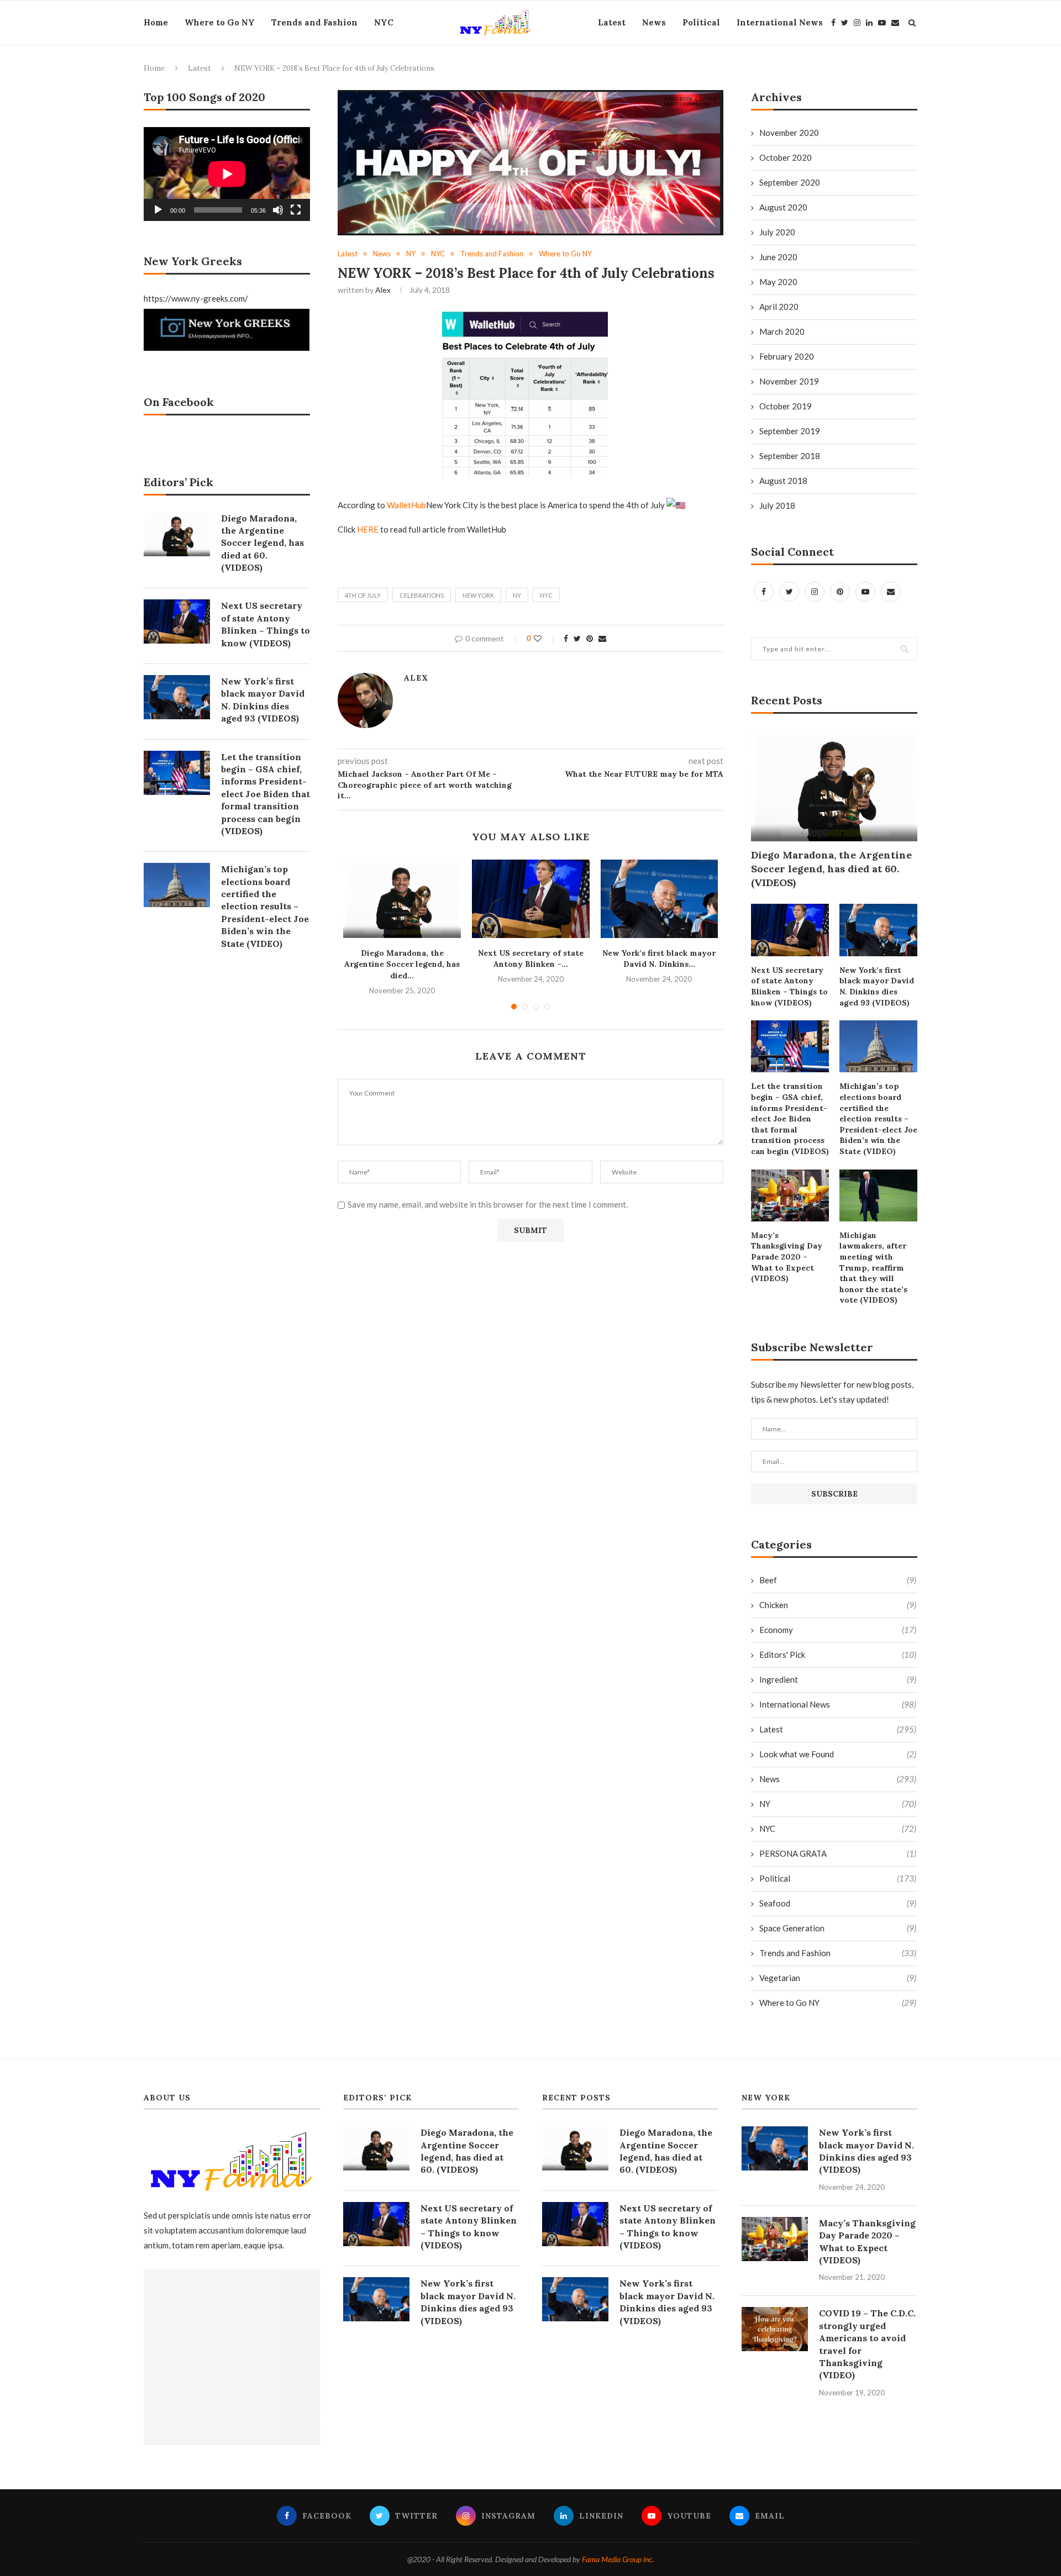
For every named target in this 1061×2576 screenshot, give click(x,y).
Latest (612, 22)
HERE (368, 529)
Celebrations (422, 595)
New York (478, 595)
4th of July (363, 595)
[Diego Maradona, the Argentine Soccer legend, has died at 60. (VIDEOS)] (402, 899)
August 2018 (783, 481)
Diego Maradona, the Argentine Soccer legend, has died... (402, 964)
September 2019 (790, 431)
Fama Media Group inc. (618, 2559)
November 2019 (789, 381)
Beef (838, 1580)
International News (780, 22)
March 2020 (782, 331)
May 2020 (778, 282)
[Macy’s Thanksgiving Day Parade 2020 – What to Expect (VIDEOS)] (790, 1195)
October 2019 (786, 406)
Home (156, 22)
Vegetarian (838, 1978)
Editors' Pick (838, 1655)
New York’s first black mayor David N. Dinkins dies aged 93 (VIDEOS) (877, 986)
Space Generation (838, 1928)
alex (383, 290)
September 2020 (790, 182)
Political (701, 22)
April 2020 (779, 307)
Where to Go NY (220, 22)
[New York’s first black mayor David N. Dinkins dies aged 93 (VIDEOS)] (660, 899)
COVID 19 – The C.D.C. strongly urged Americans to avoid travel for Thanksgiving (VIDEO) (867, 2344)
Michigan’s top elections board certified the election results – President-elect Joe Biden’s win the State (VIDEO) (878, 1119)
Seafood (838, 1903)
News (654, 22)
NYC (384, 22)
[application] (227, 174)
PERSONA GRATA (838, 1853)
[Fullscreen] (296, 210)
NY (411, 254)
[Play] (158, 210)
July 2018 (777, 505)
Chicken (838, 1605)
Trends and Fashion (314, 22)
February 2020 (787, 356)
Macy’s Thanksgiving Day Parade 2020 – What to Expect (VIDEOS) (787, 1257)
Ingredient (838, 1679)
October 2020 (786, 157)
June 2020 (778, 257)
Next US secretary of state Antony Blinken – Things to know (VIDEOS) (789, 986)
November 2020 (789, 133)
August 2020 (783, 207)
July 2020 (777, 232)
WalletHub (406, 505)
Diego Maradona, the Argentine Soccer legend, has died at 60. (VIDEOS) (831, 869)
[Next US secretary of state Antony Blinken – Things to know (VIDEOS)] (531, 899)
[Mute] (278, 210)
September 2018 (790, 456)
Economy (838, 1630)
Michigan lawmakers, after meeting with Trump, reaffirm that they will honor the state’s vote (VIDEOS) (873, 1268)
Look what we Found (838, 1754)
